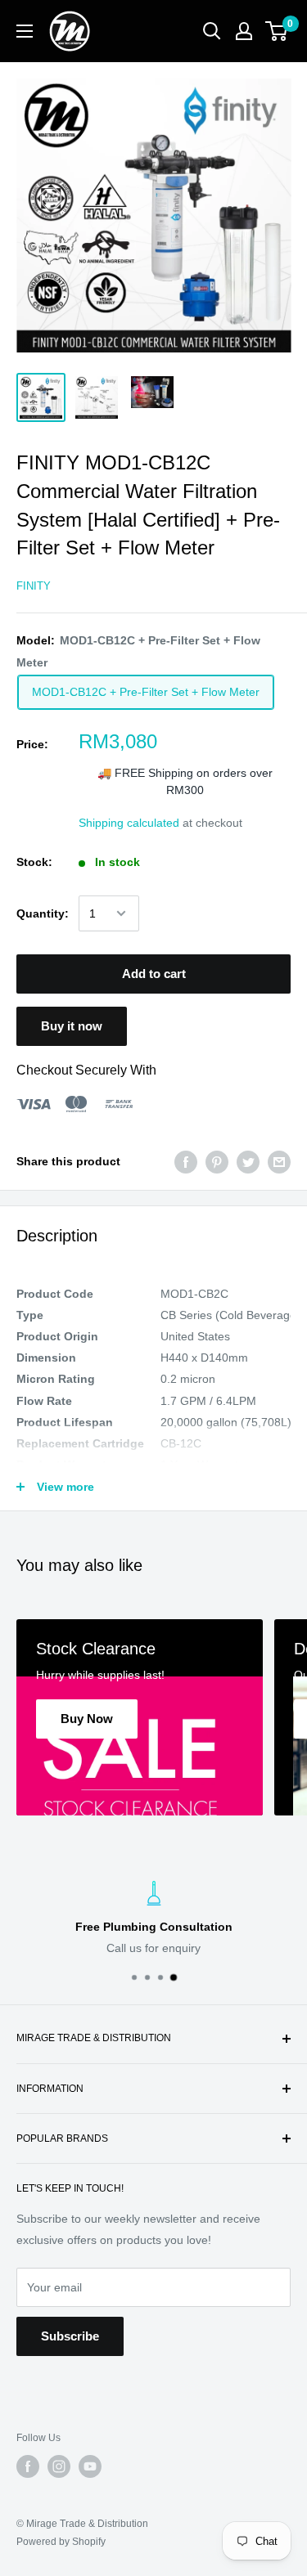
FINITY (34, 586)
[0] (277, 31)
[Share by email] (279, 1161)
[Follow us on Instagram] (59, 2466)
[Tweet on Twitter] (248, 1161)
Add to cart (154, 974)
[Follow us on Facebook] (28, 2466)
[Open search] (212, 31)
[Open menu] (25, 31)
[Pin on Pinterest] (217, 1161)
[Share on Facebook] (186, 1161)
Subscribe (70, 2336)
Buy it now (72, 1026)
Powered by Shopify (61, 2542)
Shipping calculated (129, 823)
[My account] (244, 31)
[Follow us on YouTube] (90, 2466)
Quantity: (43, 913)
